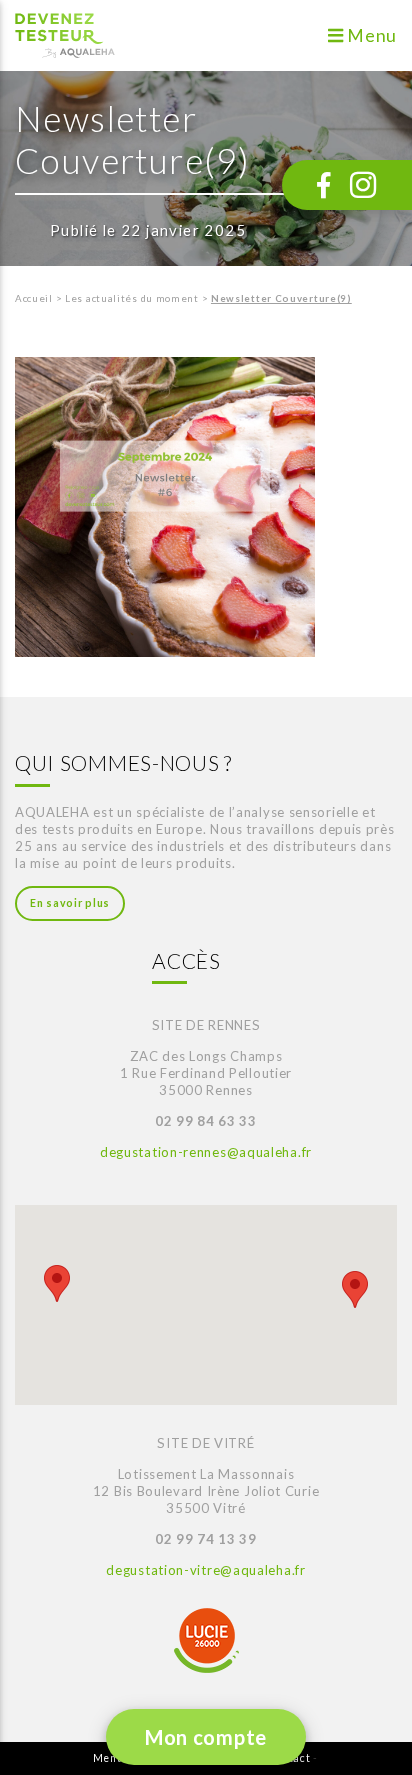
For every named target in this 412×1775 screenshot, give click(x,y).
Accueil (34, 298)
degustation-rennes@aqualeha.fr (206, 1152)
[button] (57, 1283)
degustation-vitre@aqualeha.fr (205, 1570)
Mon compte (206, 1737)
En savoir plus (70, 903)
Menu (371, 35)
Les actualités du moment (132, 298)
